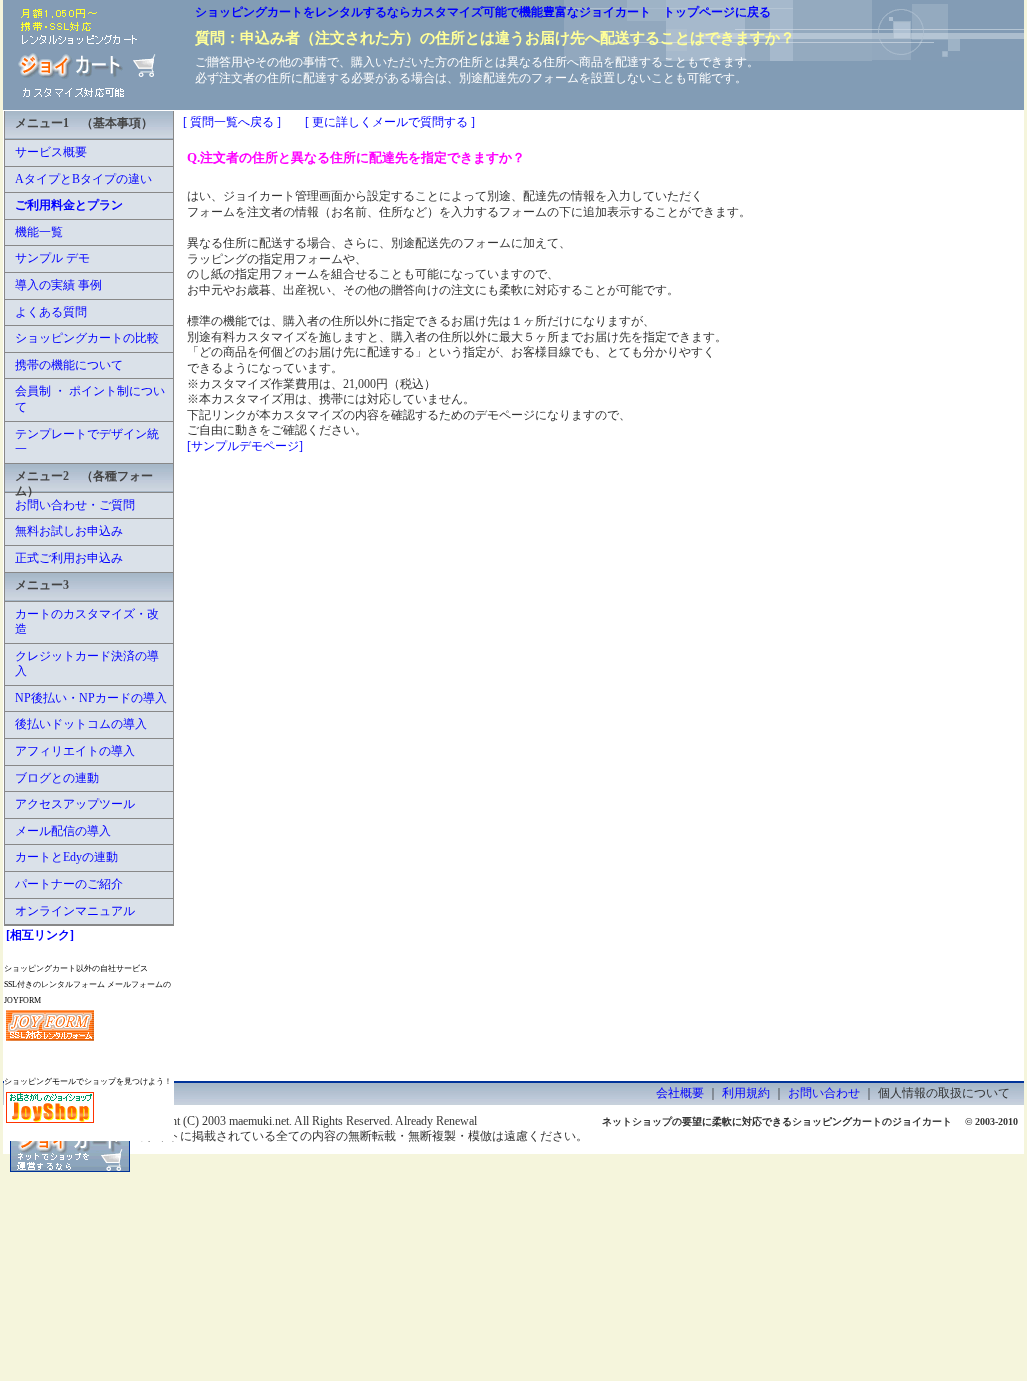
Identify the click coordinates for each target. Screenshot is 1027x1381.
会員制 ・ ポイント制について (90, 399)
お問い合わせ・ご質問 (75, 505)
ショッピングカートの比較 (87, 338)
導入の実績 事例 (58, 285)
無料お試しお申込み (69, 531)
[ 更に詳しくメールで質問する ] (390, 122)
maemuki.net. (260, 1121)
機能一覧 (39, 232)
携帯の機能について (69, 365)
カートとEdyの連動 (66, 857)
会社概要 (680, 1093)
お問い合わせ (824, 1093)
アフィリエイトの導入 (75, 751)
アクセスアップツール (75, 804)
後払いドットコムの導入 (81, 724)
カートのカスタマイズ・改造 (87, 622)
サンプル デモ (52, 258)
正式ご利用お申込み (69, 558)
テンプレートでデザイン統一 (87, 442)
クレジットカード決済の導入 (87, 664)
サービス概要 (51, 152)
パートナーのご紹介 (69, 884)
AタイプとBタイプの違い (83, 179)
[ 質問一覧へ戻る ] (232, 122)
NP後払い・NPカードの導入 (91, 698)
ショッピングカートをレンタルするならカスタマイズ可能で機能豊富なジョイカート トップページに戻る (483, 12)
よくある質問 (51, 312)
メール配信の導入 (63, 831)
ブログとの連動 (57, 778)
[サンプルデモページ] (245, 446)
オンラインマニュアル (75, 911)
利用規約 (746, 1093)
